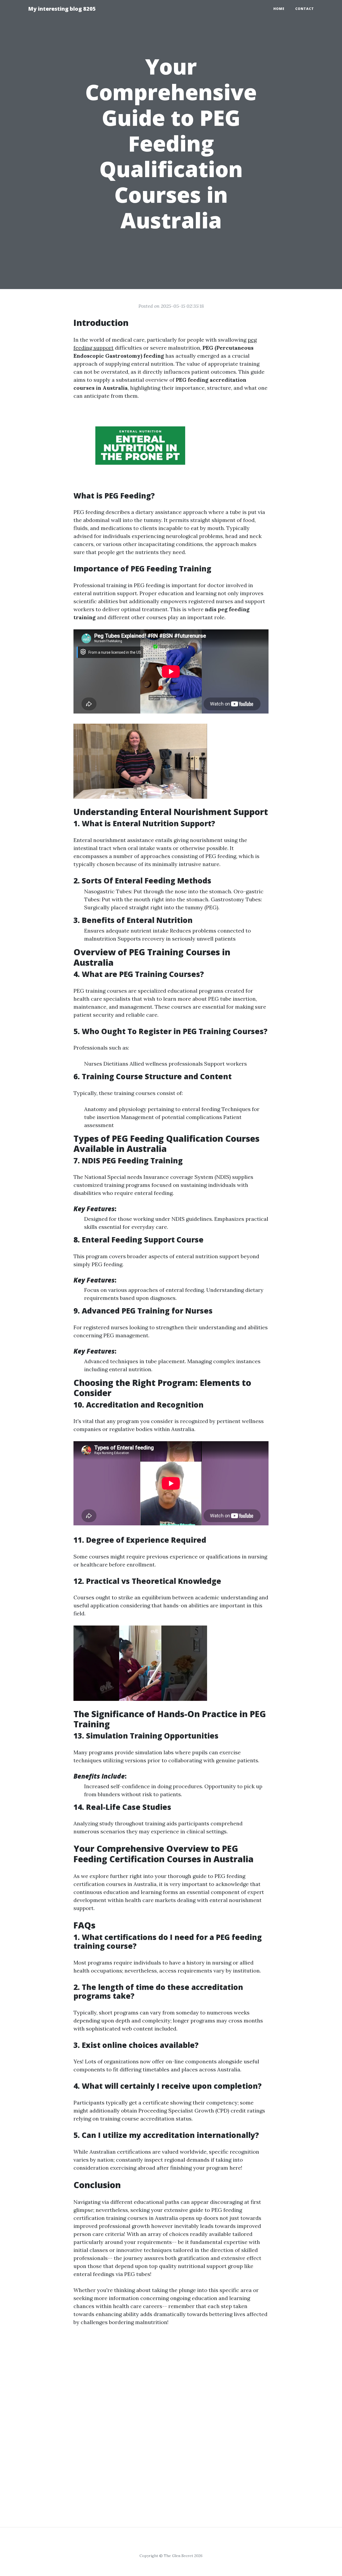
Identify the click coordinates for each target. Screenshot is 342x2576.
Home (279, 9)
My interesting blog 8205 (62, 9)
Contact (305, 9)
